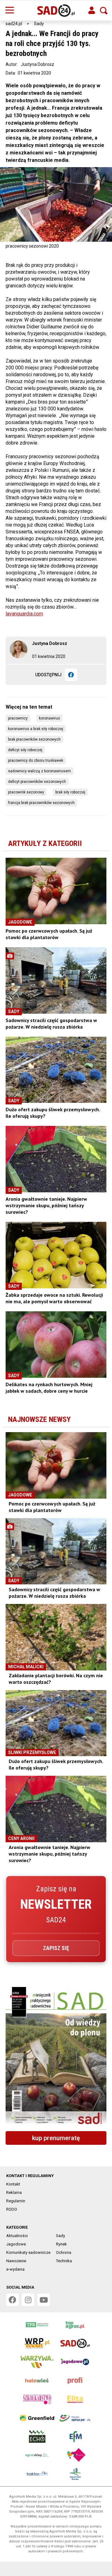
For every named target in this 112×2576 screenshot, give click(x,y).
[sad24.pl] (56, 11)
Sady (39, 24)
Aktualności (17, 2236)
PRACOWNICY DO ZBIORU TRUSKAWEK (36, 760)
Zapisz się (56, 1948)
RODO (12, 2209)
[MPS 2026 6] (56, 2057)
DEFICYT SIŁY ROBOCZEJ (25, 750)
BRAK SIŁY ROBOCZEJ (70, 792)
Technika (64, 2261)
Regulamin (16, 2201)
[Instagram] (28, 2300)
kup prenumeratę (56, 2138)
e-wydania (15, 2269)
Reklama (14, 2192)
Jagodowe (16, 2244)
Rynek (61, 2244)
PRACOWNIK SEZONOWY (26, 792)
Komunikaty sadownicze (28, 2252)
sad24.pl (14, 24)
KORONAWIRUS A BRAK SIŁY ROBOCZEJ (36, 729)
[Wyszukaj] (104, 11)
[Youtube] (44, 2300)
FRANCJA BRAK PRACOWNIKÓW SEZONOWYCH (41, 803)
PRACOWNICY (18, 718)
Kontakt (13, 2184)
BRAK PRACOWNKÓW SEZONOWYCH (34, 739)
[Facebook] (71, 675)
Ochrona (64, 2252)
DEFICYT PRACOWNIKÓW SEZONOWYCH (37, 782)
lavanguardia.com (24, 614)
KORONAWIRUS (49, 718)
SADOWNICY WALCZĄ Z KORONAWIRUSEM (40, 771)
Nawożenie (16, 2261)
